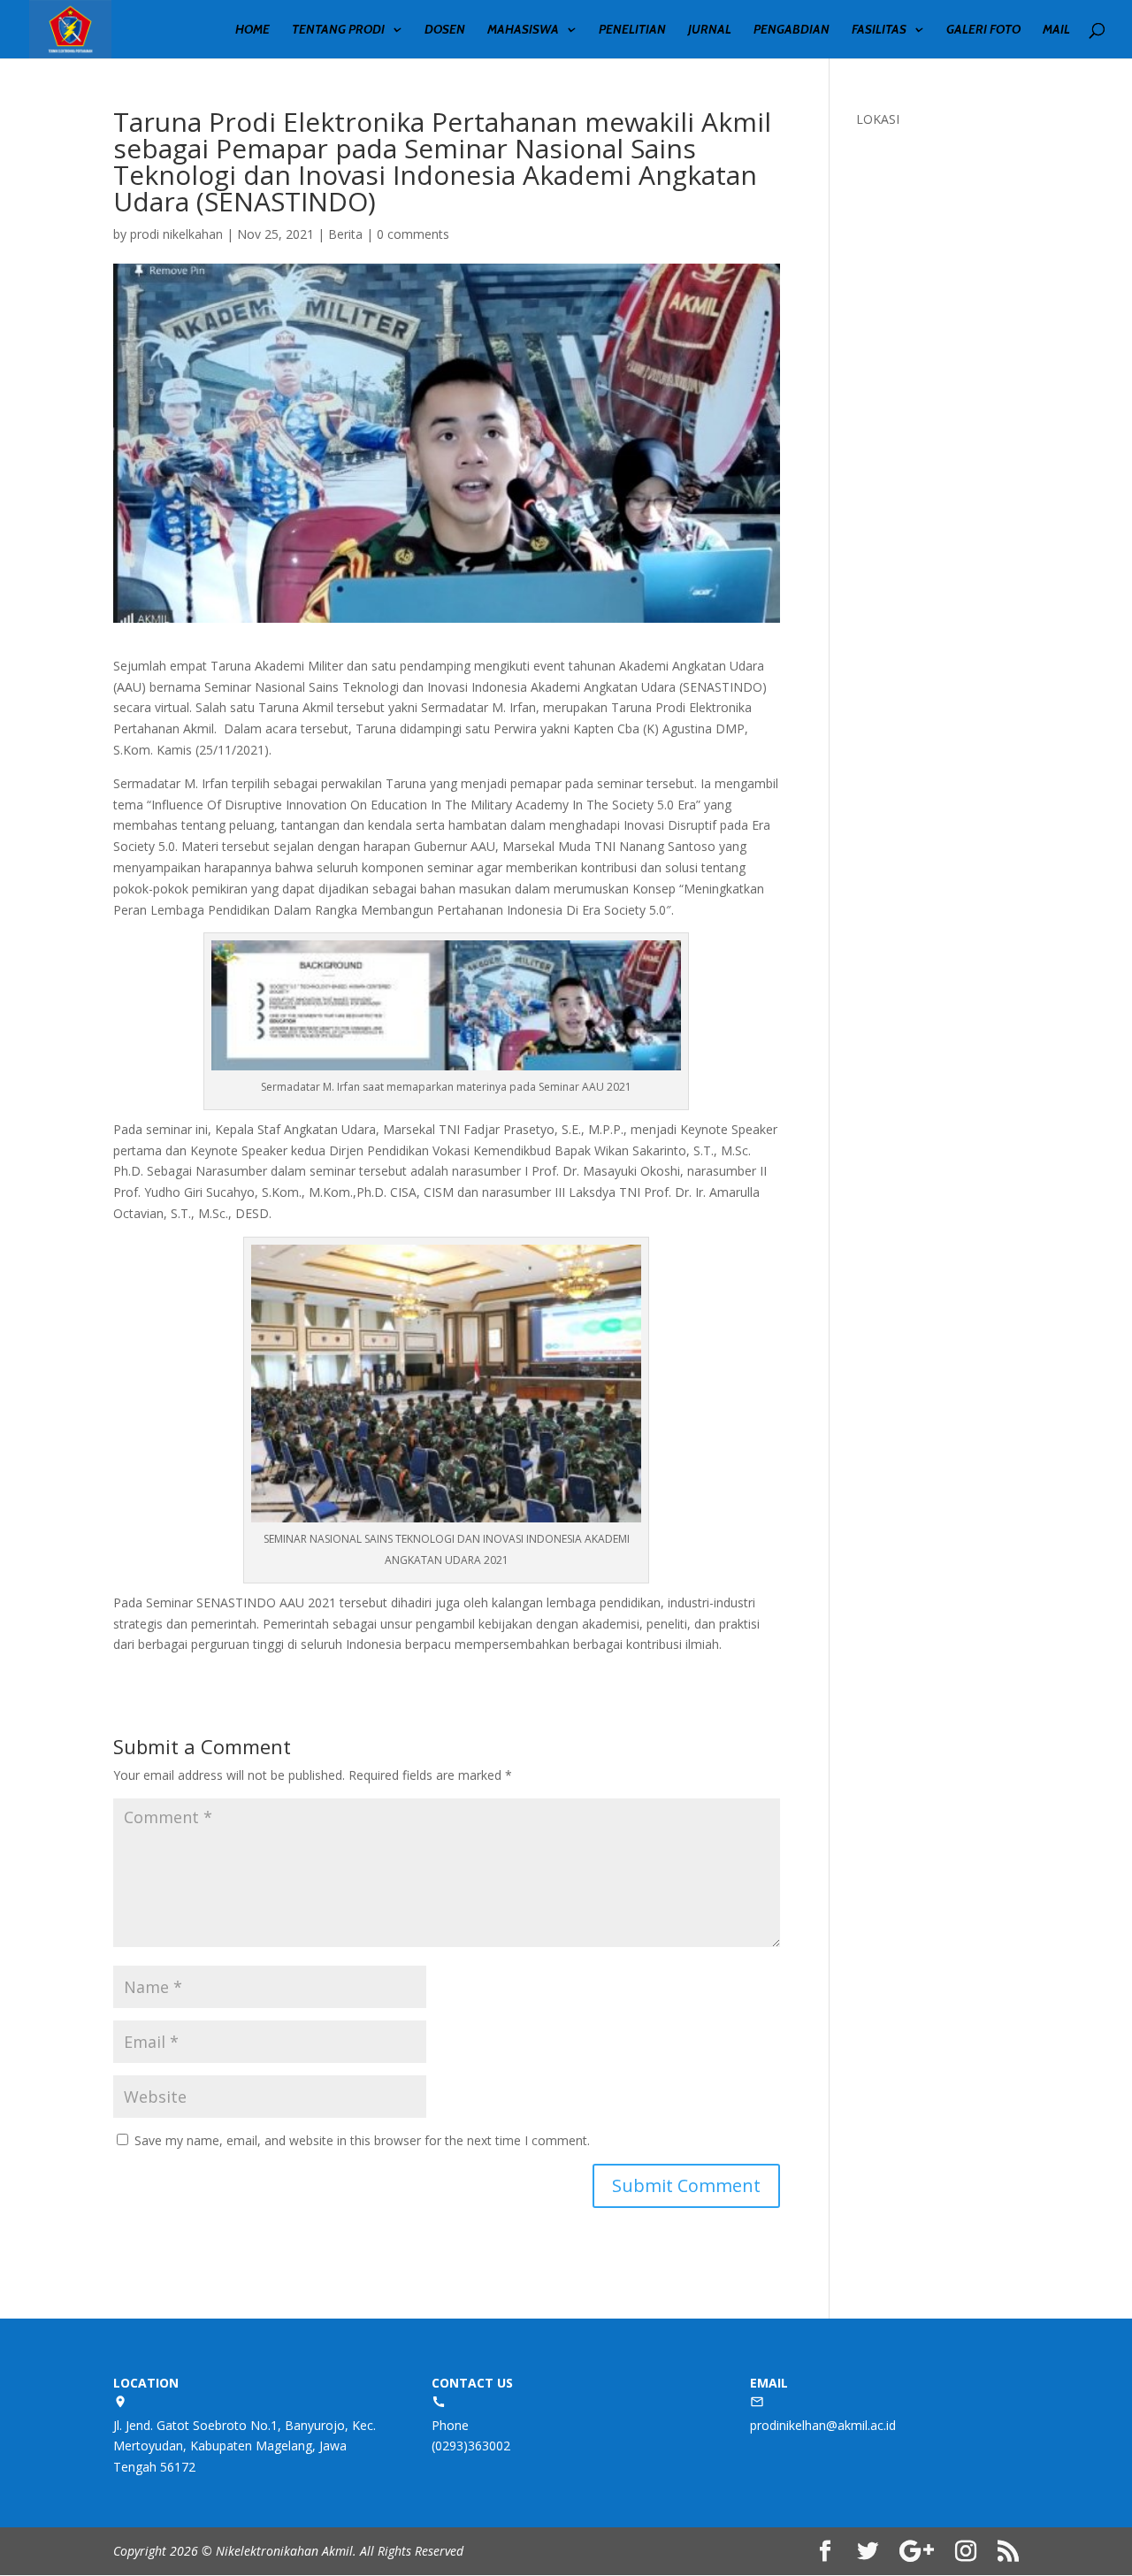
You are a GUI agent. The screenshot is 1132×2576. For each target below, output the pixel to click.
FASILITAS (879, 30)
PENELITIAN (632, 30)
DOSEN (445, 30)
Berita (345, 234)
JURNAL (710, 30)
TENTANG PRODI (338, 30)
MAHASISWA (523, 30)
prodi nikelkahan (176, 234)
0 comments (413, 234)
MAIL (1056, 30)
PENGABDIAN (792, 30)
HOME (252, 30)
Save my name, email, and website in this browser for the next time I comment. (362, 2140)
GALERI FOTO (983, 30)
